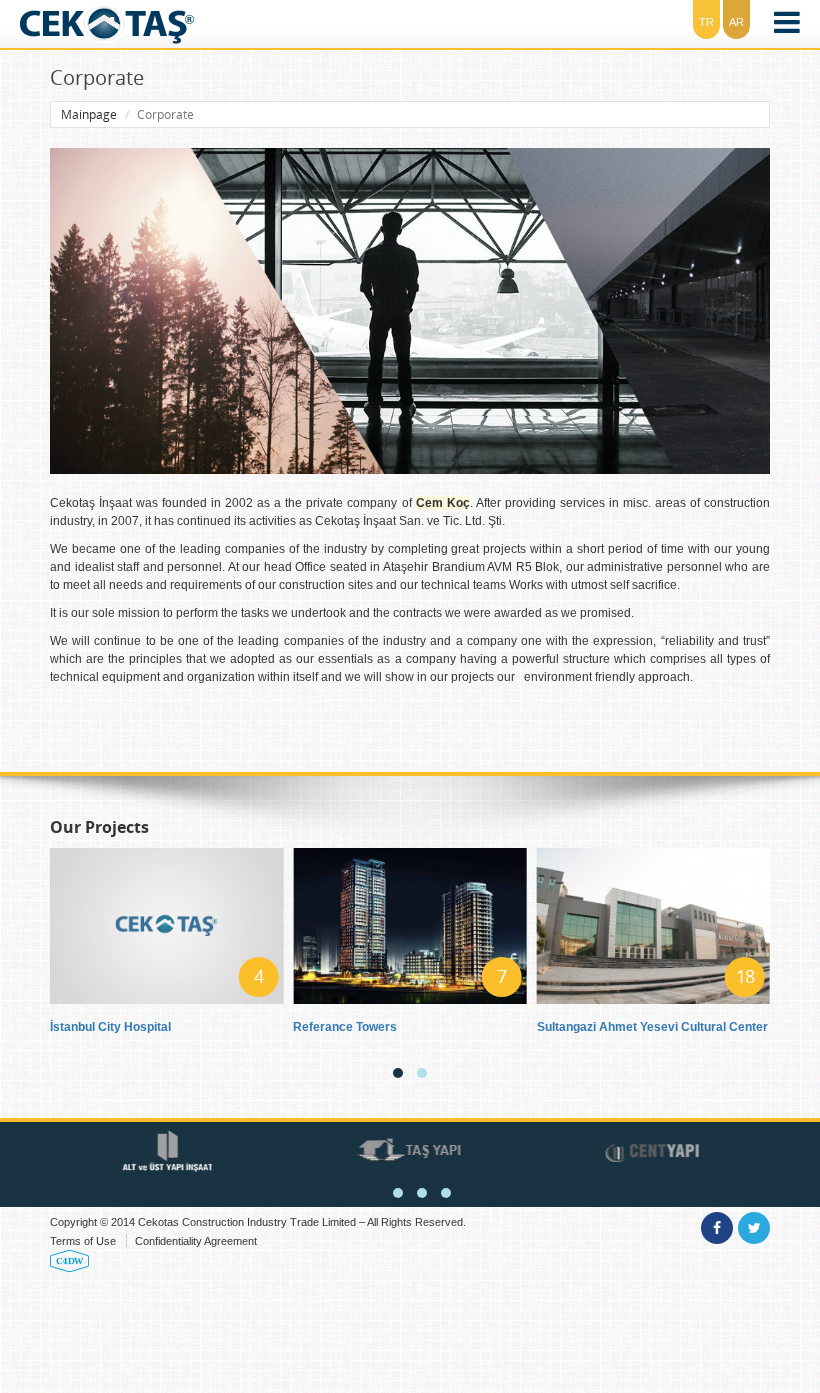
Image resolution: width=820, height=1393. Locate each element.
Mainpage (89, 114)
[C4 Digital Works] (69, 1260)
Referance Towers (345, 1027)
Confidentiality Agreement (196, 1241)
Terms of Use (83, 1241)
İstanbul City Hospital (110, 1027)
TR (706, 22)
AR (736, 22)
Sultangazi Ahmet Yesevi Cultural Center (652, 1027)
